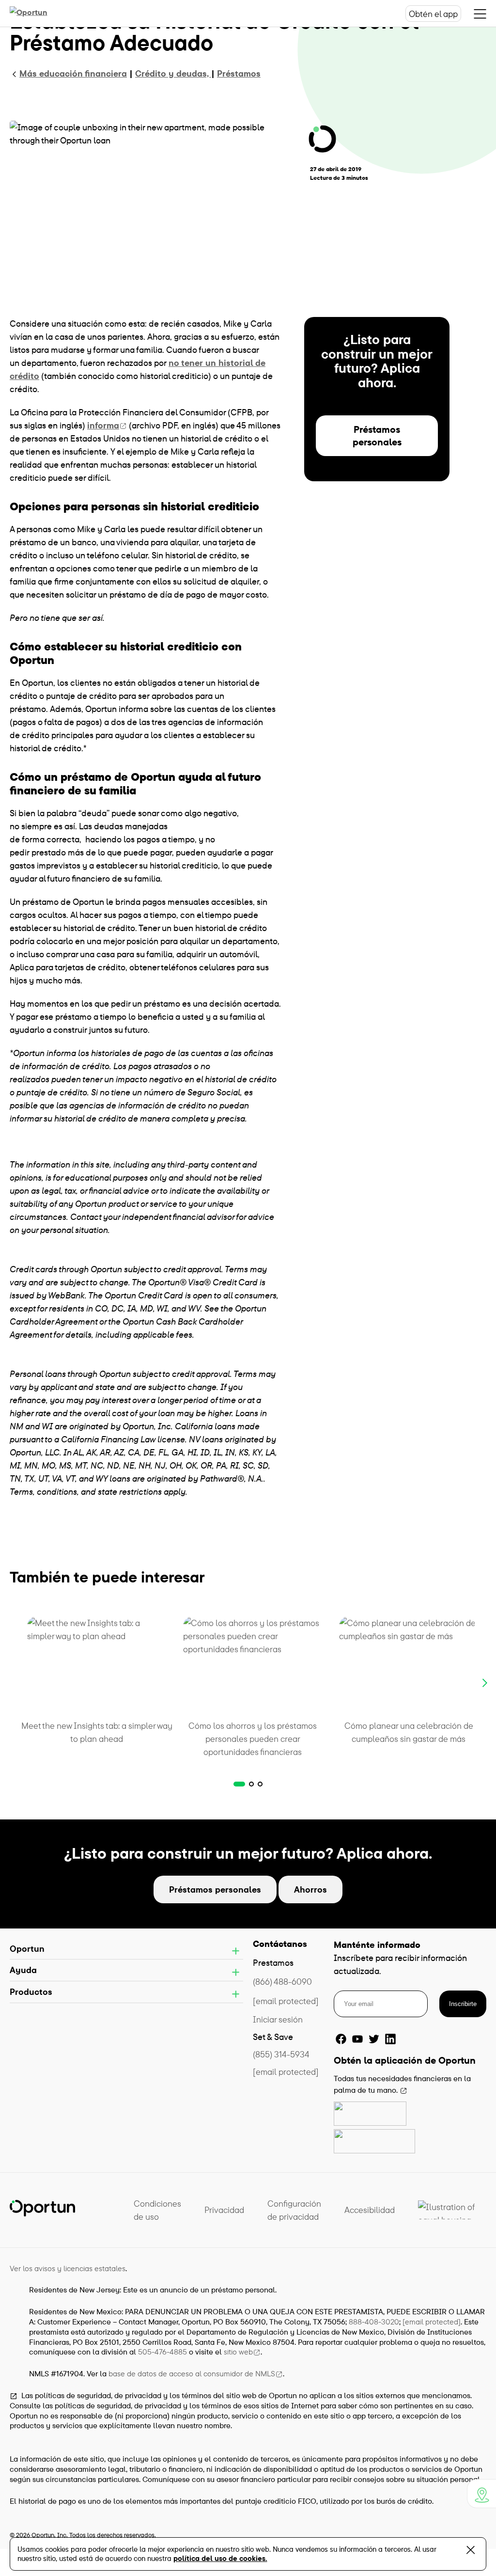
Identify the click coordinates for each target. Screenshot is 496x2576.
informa (103, 425)
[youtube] (357, 2039)
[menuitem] (157, 2210)
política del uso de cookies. (220, 2558)
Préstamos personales (377, 435)
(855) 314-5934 (281, 2054)
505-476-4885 (163, 2352)
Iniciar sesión (278, 2019)
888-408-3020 (374, 2322)
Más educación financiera (73, 73)
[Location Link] (481, 2494)
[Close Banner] (471, 2552)
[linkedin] (390, 2039)
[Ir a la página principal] (39, 14)
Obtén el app (433, 14)
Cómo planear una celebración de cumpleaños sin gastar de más (409, 1732)
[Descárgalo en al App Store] (370, 2114)
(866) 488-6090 (282, 1982)
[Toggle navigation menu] (480, 14)
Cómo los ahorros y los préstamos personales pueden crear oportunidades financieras (253, 1739)
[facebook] (341, 2039)
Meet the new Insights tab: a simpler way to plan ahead (97, 1732)
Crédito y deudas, (173, 73)
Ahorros (310, 1889)
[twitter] (374, 2039)
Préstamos (239, 73)
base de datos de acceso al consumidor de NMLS (192, 2373)
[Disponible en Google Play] (374, 2141)
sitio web (238, 2352)
